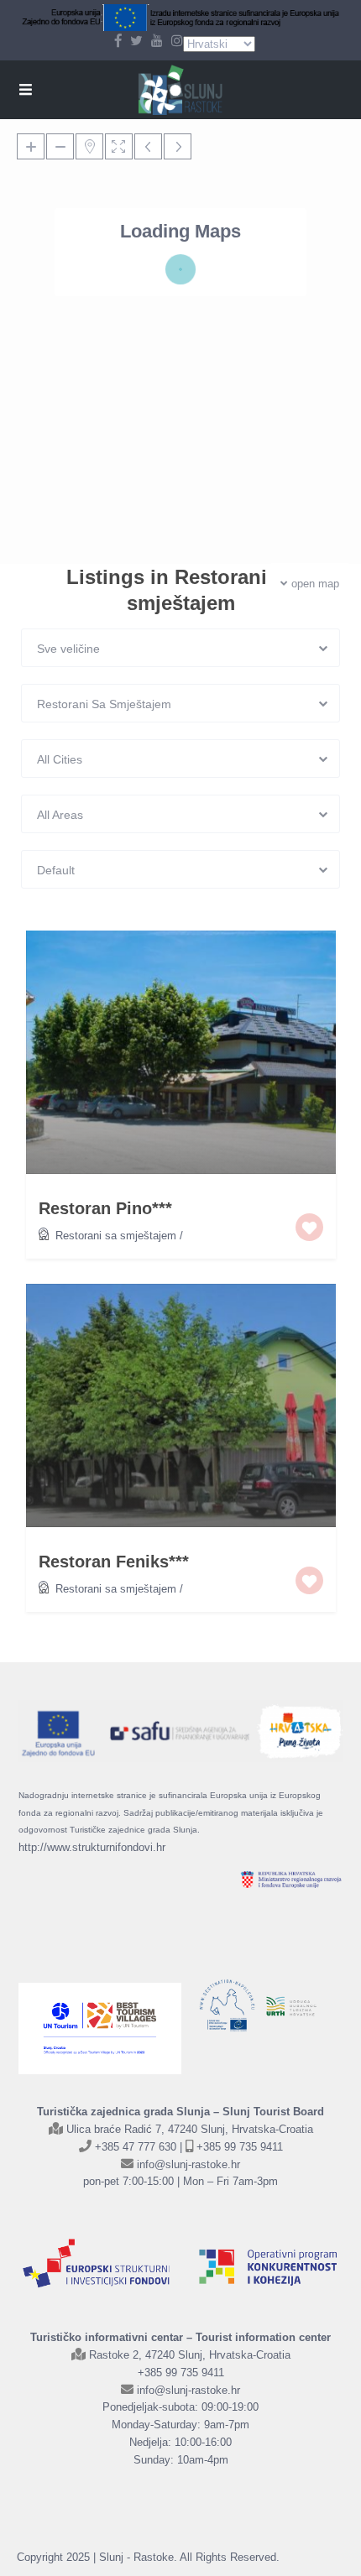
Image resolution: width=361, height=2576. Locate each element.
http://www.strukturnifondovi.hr (92, 1847)
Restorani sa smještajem (116, 1236)
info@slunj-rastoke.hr (188, 2164)
